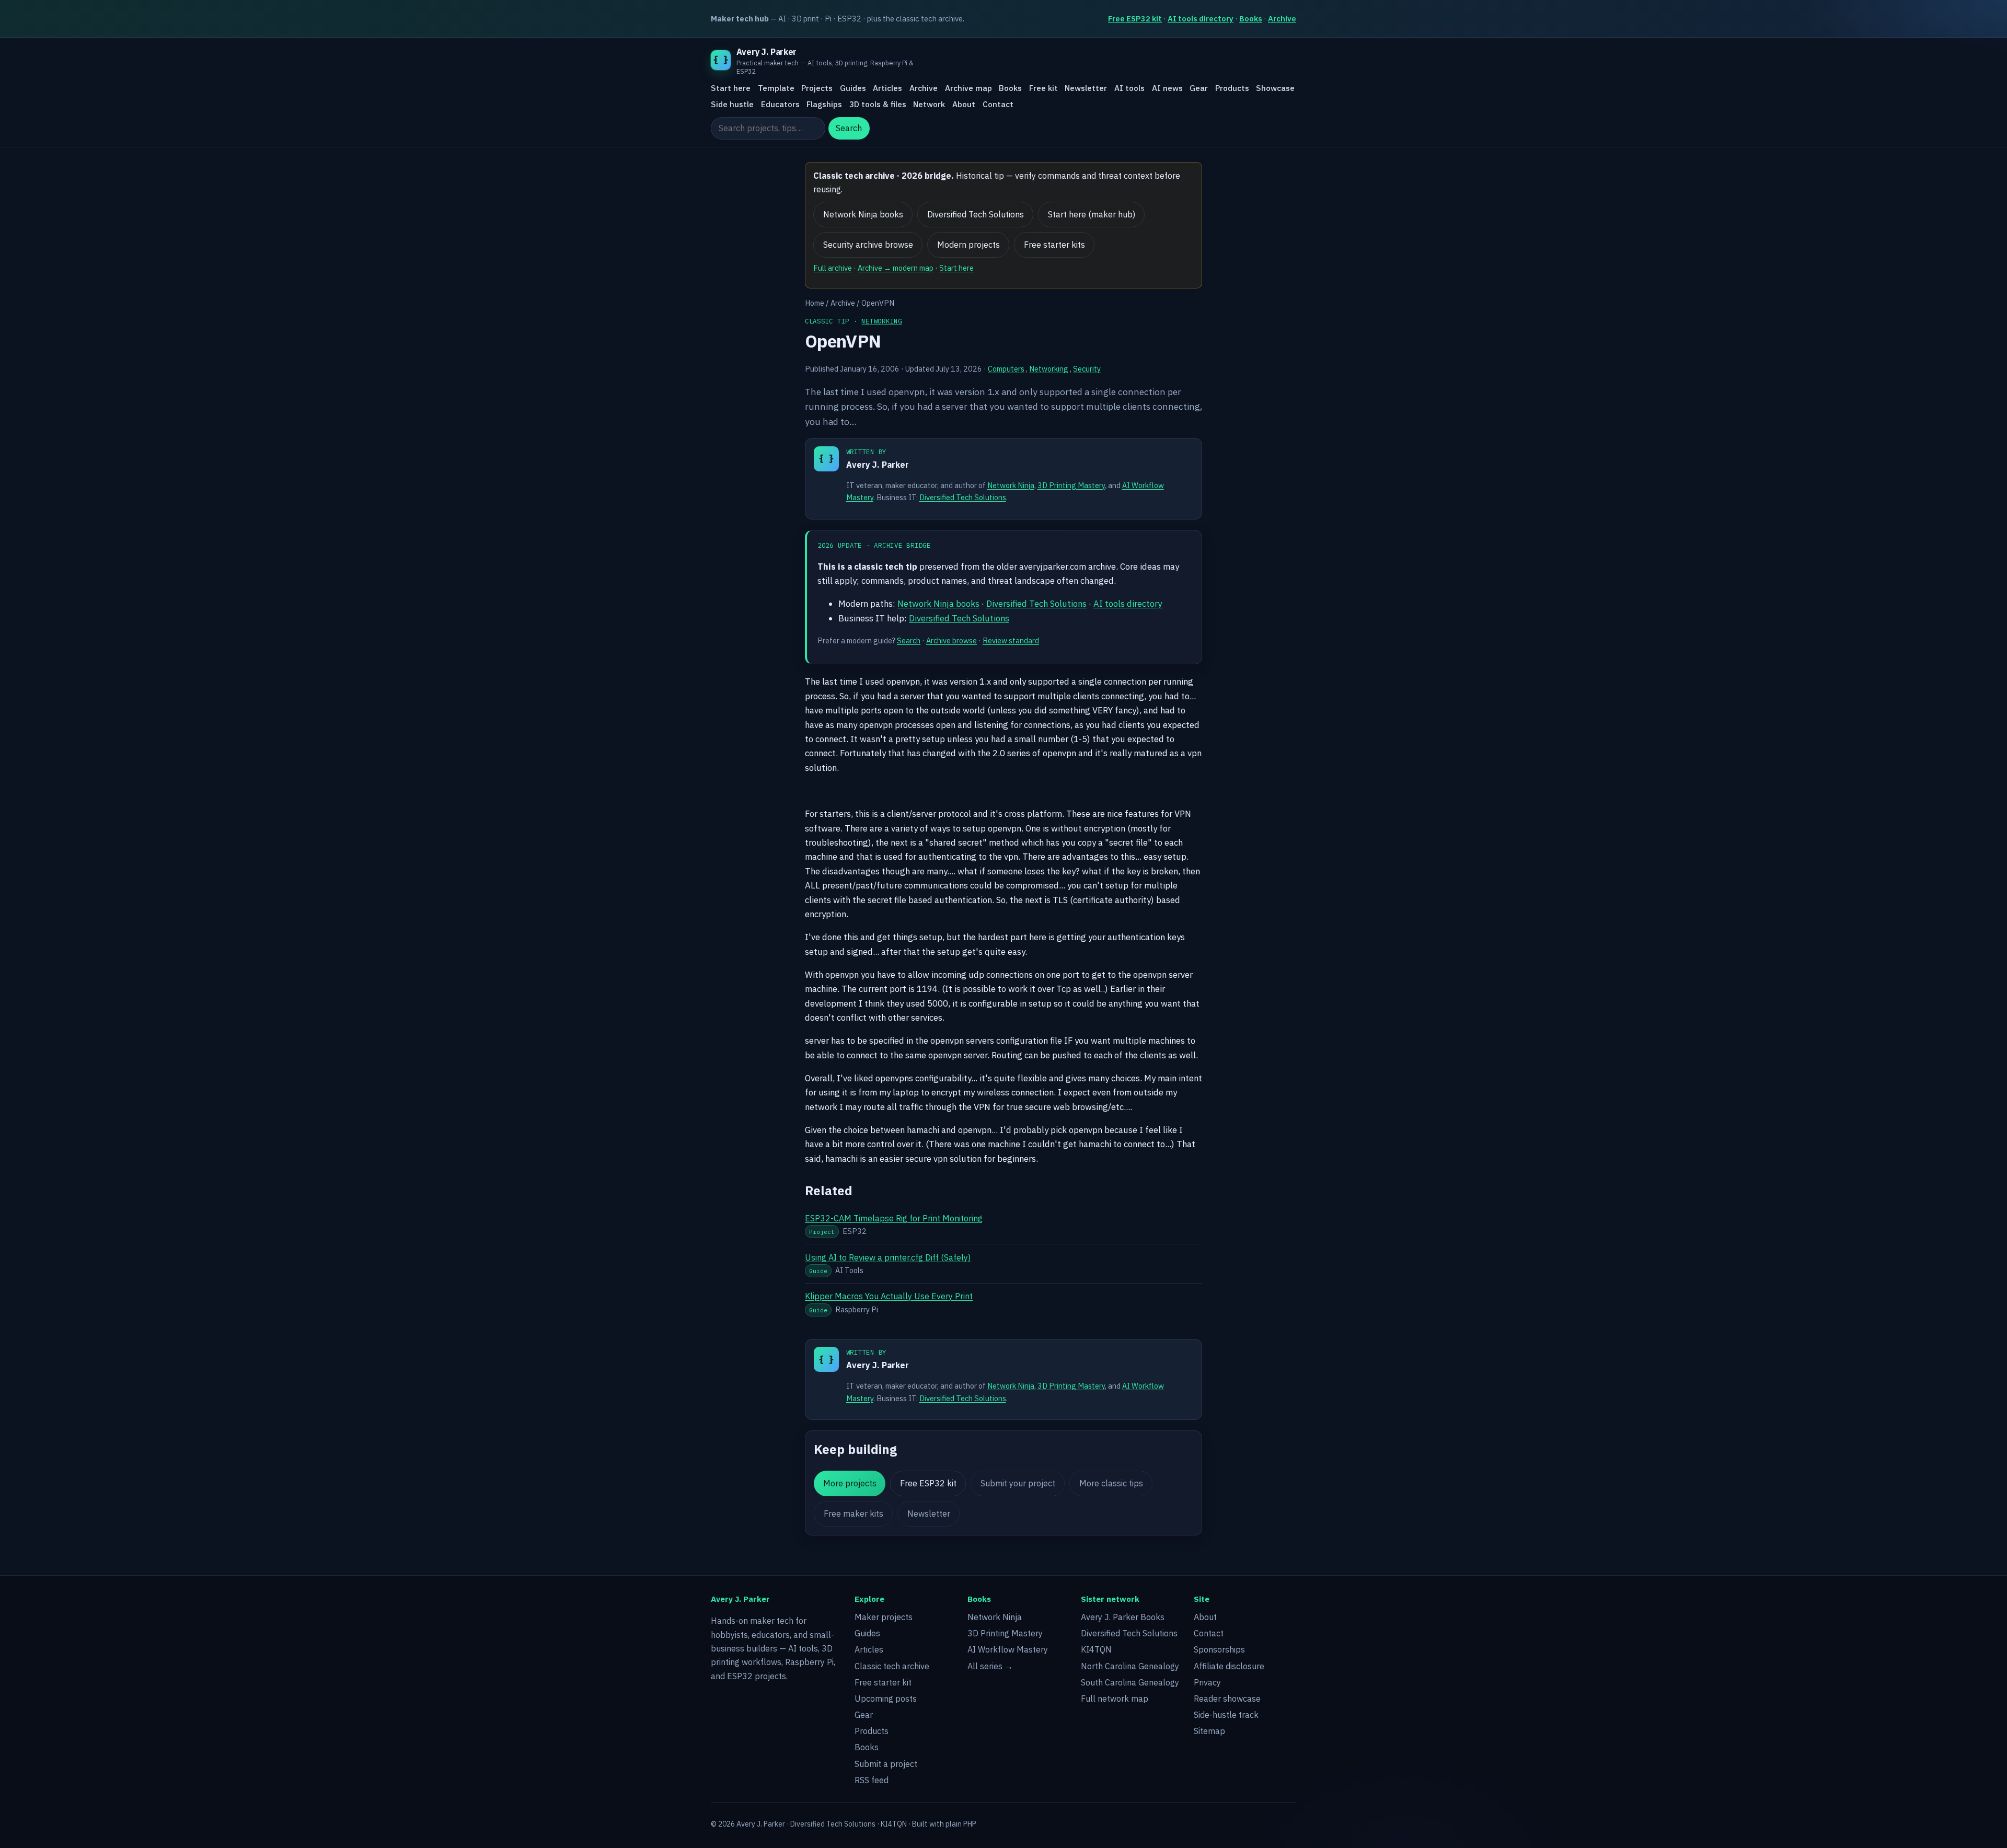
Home (815, 303)
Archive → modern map (896, 268)
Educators (780, 104)
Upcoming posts (886, 1699)
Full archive (833, 268)
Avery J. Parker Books (1123, 1617)
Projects (817, 88)
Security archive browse (868, 245)
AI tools (1129, 88)
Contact (998, 104)
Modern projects (968, 245)
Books (1251, 19)
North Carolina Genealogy (1130, 1666)
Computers (1006, 369)
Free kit (1043, 88)
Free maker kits (853, 1514)
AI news (1167, 88)
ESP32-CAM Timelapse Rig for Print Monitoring (894, 1218)
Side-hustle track (1226, 1715)
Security (1087, 369)
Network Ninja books (863, 214)
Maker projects (884, 1617)
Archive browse (951, 640)
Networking (882, 321)
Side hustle (732, 104)
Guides (853, 88)
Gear (1199, 88)
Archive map (968, 88)
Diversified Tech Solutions (976, 214)
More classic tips (1111, 1483)
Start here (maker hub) (1092, 214)
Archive (1282, 19)
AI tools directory (1201, 19)
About (964, 104)
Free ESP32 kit (1135, 19)
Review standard (1011, 640)
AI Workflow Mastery (1008, 1649)
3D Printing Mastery (1071, 485)
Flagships (824, 104)
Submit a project (886, 1764)
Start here (731, 88)
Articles (887, 88)
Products (1232, 88)
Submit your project (1018, 1483)
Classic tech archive (892, 1666)
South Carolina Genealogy (1130, 1682)
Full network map (1115, 1699)
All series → (990, 1666)
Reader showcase (1227, 1699)
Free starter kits (1054, 245)
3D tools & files (878, 104)
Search (849, 129)
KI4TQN (1096, 1649)
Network (929, 104)
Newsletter (1086, 88)
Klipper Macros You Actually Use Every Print (889, 1296)
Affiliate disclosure (1229, 1666)
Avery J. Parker (878, 465)
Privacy (1207, 1682)
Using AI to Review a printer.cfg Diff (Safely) (888, 1257)
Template (776, 88)
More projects (850, 1483)
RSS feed (872, 1780)
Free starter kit (883, 1682)
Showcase (1275, 88)
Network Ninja (1011, 485)
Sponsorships (1219, 1649)
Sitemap (1209, 1731)
